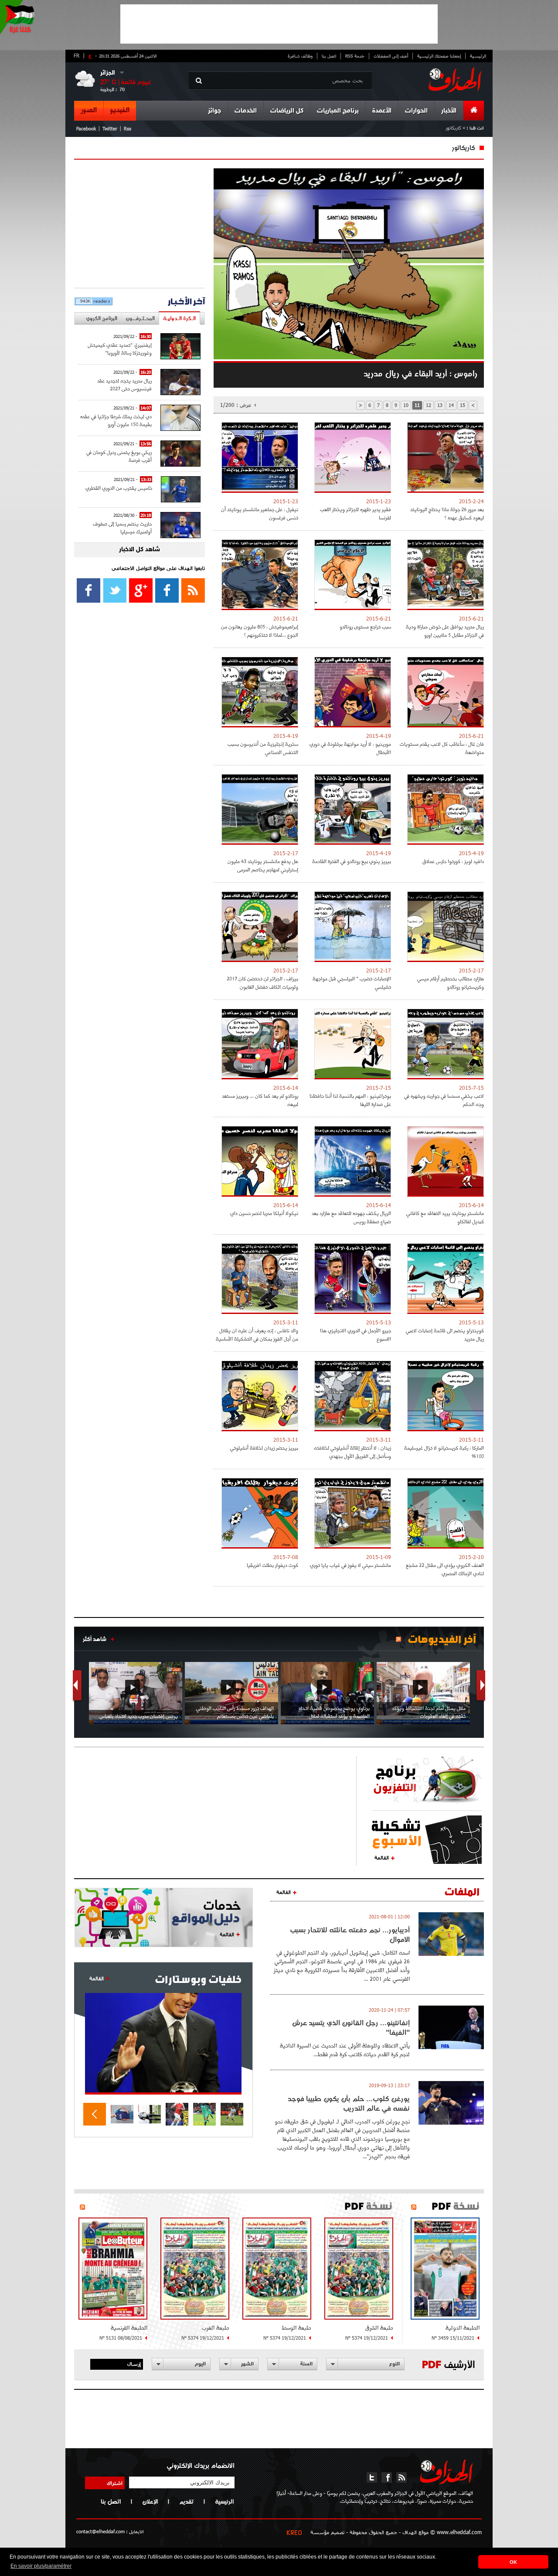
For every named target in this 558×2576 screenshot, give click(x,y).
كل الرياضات (287, 111)
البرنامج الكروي (102, 318)
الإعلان (150, 2501)
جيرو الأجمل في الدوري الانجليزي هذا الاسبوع (356, 1334)
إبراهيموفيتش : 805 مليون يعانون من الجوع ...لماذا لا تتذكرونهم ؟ (260, 631)
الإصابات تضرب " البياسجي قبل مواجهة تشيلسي (352, 983)
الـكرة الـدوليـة (179, 318)
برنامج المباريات (338, 111)
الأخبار (449, 111)
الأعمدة (382, 111)
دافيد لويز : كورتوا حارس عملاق (453, 861)
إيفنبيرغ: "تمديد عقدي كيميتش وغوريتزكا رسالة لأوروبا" (120, 349)
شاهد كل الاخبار (139, 550)
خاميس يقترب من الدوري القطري (119, 488)
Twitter (110, 128)
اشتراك (115, 2483)
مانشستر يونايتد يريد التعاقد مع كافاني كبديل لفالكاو (445, 1217)
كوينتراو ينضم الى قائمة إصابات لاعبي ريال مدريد (445, 1334)
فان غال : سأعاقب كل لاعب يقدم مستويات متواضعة (442, 748)
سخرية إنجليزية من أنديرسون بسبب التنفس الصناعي (263, 748)
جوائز (214, 111)
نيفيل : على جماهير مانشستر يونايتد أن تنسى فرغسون (260, 513)
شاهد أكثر (95, 1639)
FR (77, 55)
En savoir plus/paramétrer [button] (41, 2566)
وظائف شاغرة (300, 56)
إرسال (134, 2364)
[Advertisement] (279, 24)
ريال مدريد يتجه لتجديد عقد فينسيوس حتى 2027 (124, 384)
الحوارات (416, 111)
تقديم (186, 2501)
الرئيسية (478, 56)
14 (451, 405)
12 (429, 405)
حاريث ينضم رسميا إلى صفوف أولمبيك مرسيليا (122, 527)
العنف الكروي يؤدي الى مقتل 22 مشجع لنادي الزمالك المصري (445, 1569)
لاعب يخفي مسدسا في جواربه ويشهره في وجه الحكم (444, 1100)
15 (463, 405)
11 (417, 405)
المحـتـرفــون (140, 318)
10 (406, 405)
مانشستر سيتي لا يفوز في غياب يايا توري (350, 1565)
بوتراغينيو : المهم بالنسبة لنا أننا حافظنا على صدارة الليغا (350, 1100)
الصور (89, 110)
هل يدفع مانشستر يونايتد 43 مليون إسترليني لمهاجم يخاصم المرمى (263, 865)
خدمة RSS (355, 56)
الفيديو (120, 110)
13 (440, 405)
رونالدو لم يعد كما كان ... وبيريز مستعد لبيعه (260, 1100)
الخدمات (246, 111)
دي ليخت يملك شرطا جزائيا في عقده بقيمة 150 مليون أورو (116, 420)
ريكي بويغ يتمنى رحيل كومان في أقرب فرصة (119, 456)
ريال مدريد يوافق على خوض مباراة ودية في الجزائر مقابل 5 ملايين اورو (445, 631)
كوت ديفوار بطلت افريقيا (272, 1565)
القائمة (382, 1857)
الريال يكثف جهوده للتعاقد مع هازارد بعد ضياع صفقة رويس (351, 1217)
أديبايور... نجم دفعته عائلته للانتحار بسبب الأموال (350, 1935)
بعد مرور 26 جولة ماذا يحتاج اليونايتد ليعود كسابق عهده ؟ (447, 513)
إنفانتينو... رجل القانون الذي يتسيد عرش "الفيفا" (351, 2027)
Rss (128, 128)
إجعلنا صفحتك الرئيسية (439, 56)
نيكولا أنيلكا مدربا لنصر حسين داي (264, 1213)
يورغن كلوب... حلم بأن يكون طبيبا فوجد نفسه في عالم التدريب (349, 2103)
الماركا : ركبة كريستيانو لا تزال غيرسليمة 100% (444, 1452)
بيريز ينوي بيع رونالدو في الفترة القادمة (352, 861)
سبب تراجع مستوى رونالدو (365, 626)
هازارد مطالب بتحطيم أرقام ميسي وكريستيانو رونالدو (451, 983)
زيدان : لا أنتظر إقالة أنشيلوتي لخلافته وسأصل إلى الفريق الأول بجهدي (352, 1452)
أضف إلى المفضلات (391, 56)
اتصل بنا (329, 56)
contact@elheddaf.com (100, 2531)
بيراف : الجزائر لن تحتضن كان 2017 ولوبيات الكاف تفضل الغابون (262, 983)
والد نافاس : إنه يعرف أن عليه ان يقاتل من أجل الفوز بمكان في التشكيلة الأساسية (257, 1334)
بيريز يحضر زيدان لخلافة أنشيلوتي (264, 1448)
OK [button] (513, 2562)
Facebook (86, 128)
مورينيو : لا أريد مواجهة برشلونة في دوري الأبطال (350, 748)
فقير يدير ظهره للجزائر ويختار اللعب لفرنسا (356, 513)
